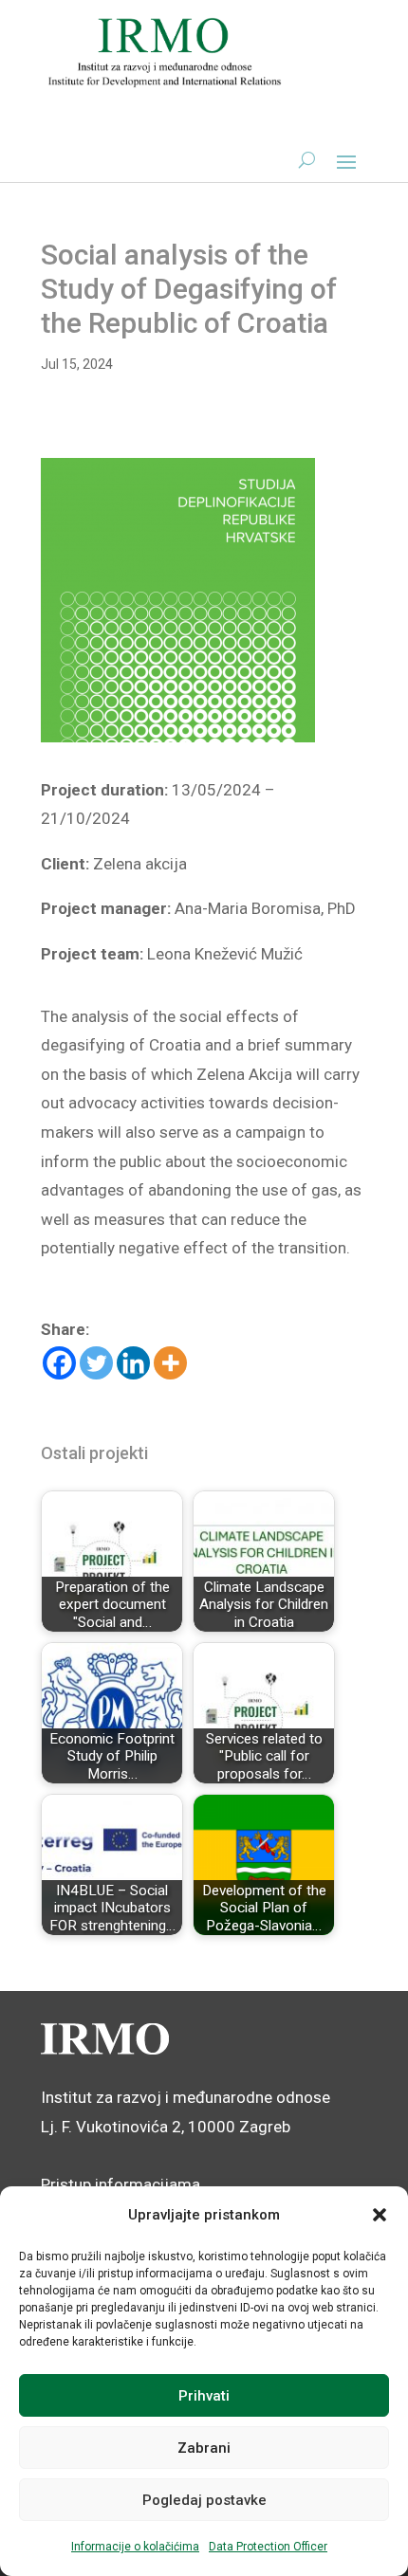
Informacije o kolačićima (135, 2547)
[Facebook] (59, 1363)
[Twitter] (96, 1363)
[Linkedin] (133, 1363)
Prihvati (204, 2396)
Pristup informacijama (121, 2184)
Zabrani (204, 2448)
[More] (170, 1363)
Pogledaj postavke (204, 2500)
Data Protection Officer (268, 2547)
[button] (380, 2215)
